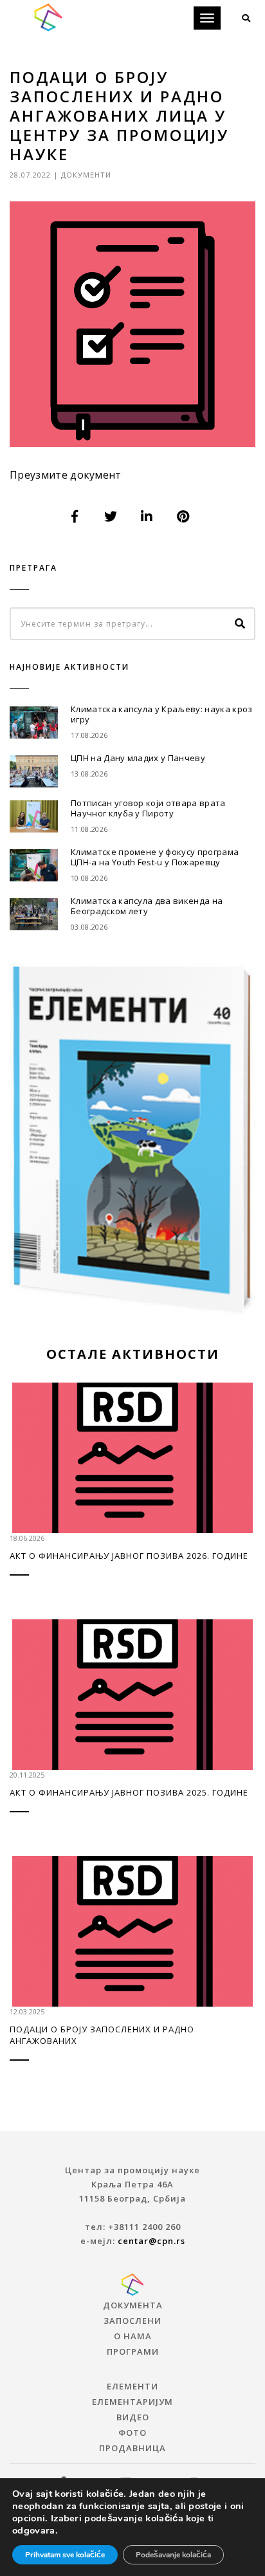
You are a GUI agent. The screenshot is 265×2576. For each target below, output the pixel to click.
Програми (133, 2351)
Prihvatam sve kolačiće (65, 2555)
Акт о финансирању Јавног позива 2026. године (129, 1556)
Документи (86, 175)
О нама (133, 2336)
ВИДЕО (133, 2417)
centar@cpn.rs (151, 2241)
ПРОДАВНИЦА (132, 2448)
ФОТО (132, 2433)
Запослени (132, 2321)
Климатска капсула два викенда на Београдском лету (147, 906)
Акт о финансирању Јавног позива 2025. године (129, 1792)
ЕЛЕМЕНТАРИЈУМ (132, 2402)
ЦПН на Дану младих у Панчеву (138, 758)
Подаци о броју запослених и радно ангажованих (102, 2035)
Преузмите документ (66, 475)
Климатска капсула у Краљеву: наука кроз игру (161, 714)
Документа (133, 2305)
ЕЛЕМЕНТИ (132, 2386)
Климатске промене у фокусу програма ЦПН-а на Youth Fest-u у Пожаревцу (155, 857)
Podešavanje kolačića (173, 2555)
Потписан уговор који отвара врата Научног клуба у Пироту (148, 808)
